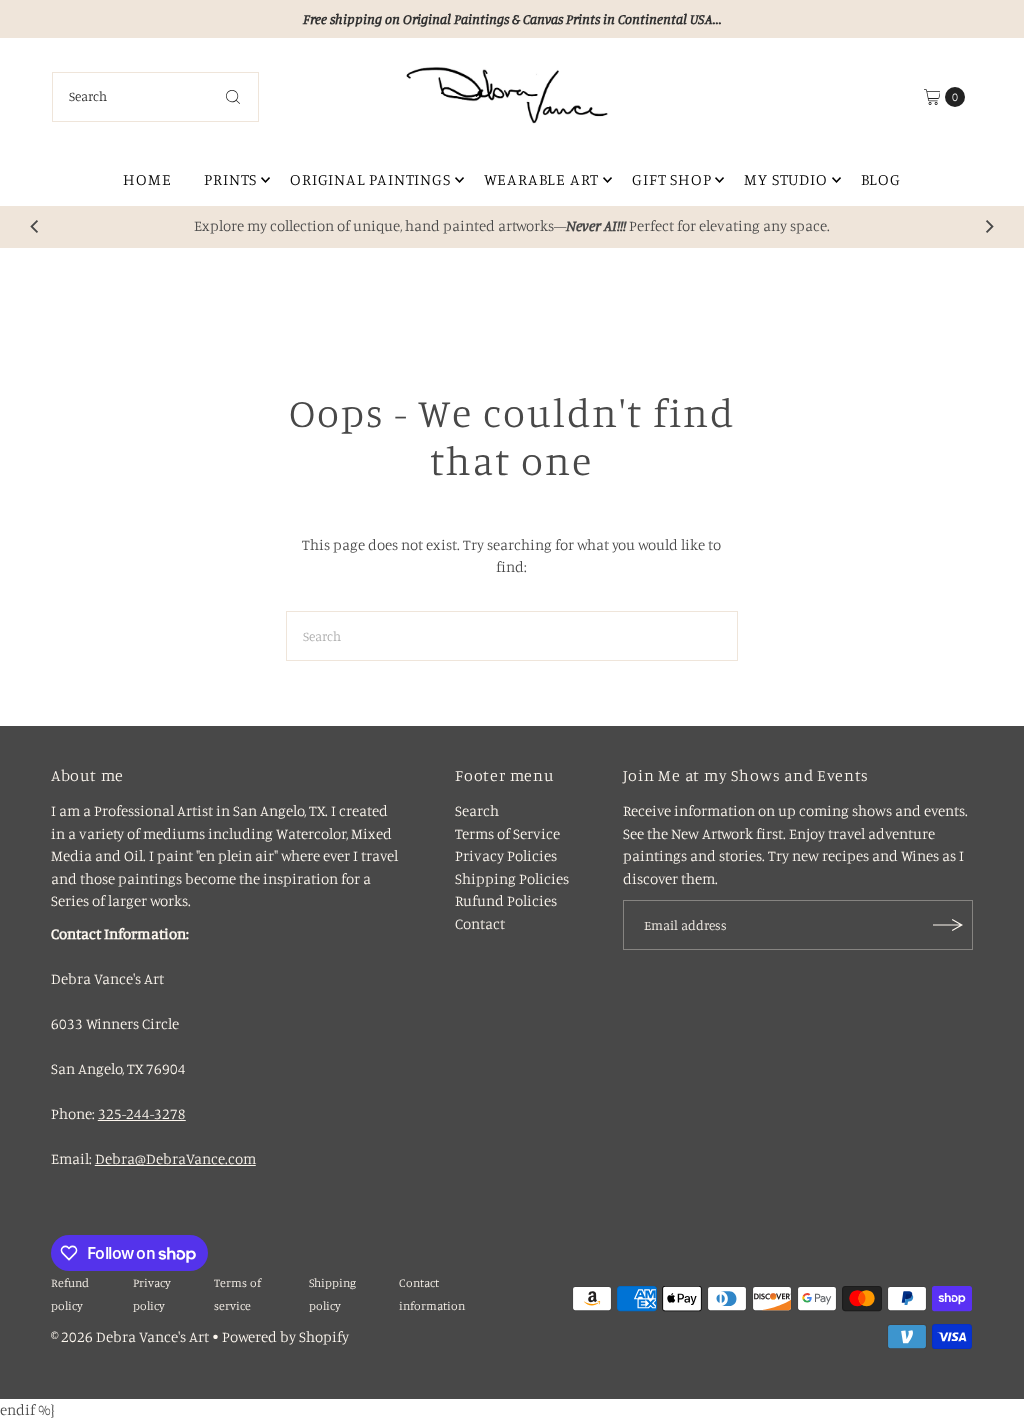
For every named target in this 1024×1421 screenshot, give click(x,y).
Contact (480, 923)
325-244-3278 (142, 1113)
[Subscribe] (948, 925)
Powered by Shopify (285, 1336)
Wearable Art (542, 179)
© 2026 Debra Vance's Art (130, 1336)
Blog (881, 179)
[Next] (989, 227)
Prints (230, 179)
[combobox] (156, 97)
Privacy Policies (506, 855)
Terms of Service (507, 833)
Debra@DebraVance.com (175, 1158)
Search (477, 810)
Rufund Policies (506, 900)
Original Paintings (370, 179)
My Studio (785, 179)
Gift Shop (671, 179)
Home (147, 179)
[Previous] (35, 227)
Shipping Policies (512, 878)
